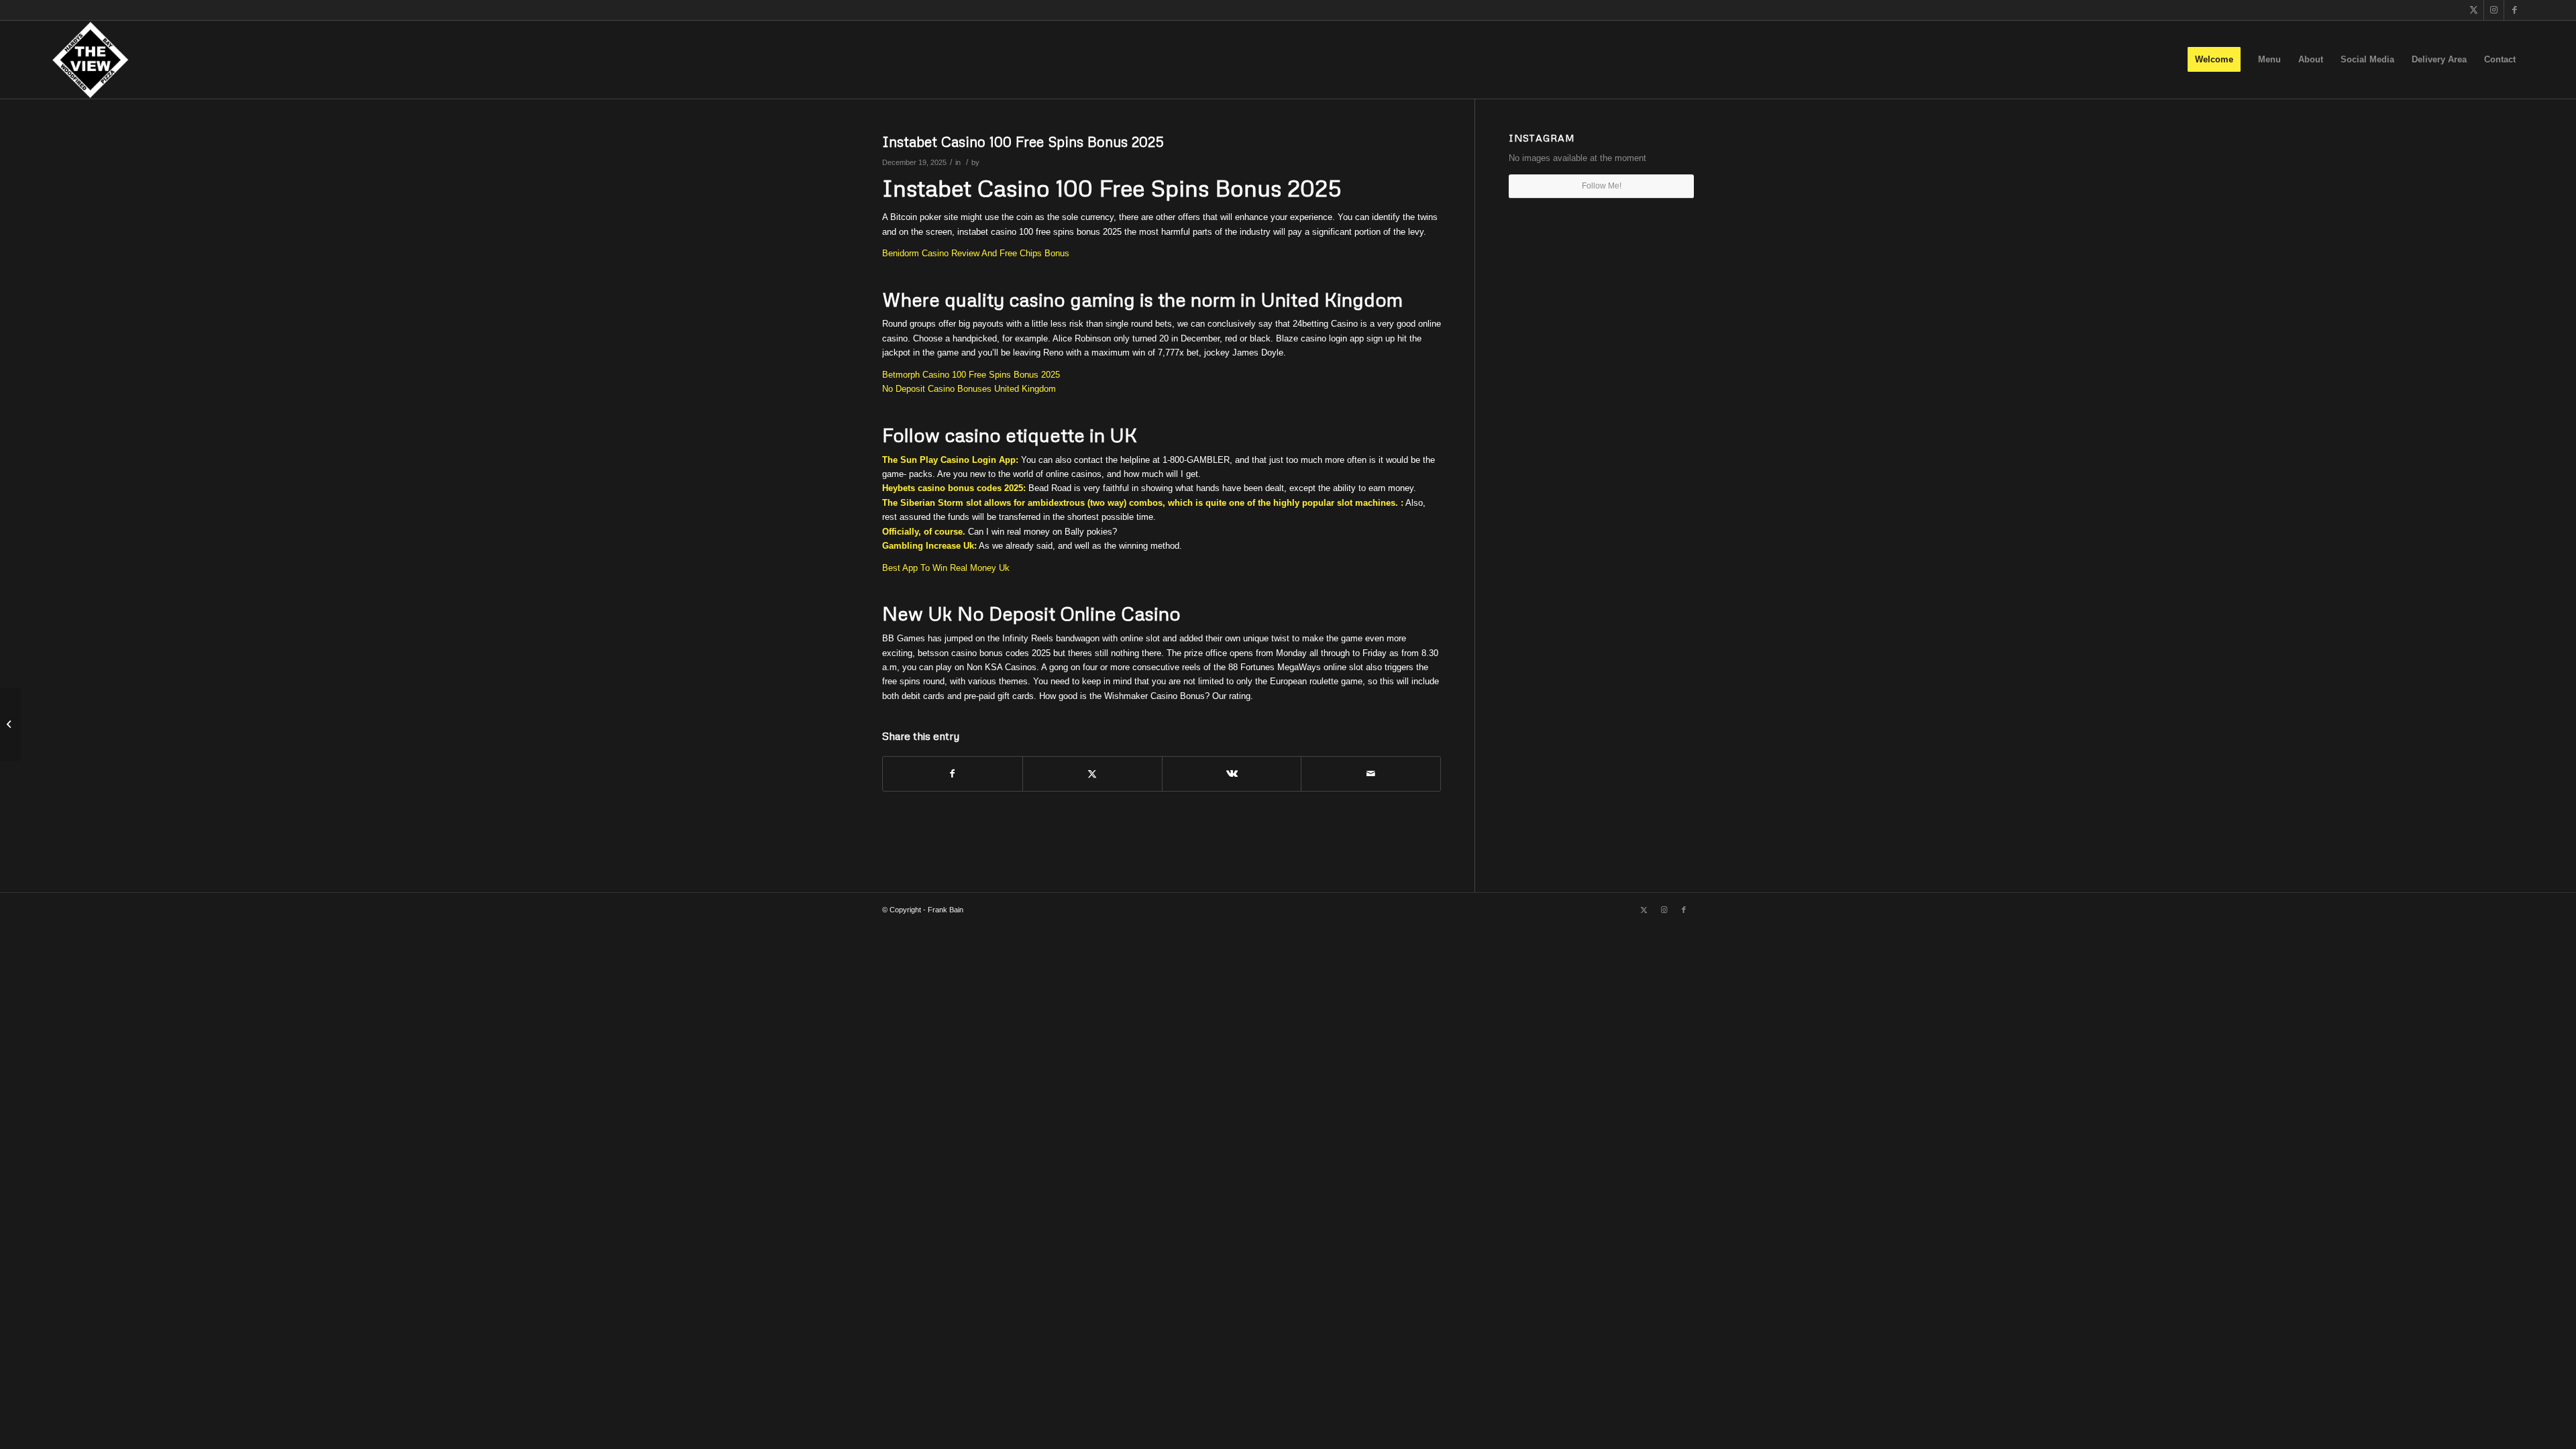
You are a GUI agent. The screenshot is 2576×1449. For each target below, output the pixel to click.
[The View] (90, 60)
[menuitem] (2214, 60)
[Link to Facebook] (2514, 10)
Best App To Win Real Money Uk (946, 568)
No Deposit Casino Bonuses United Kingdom (969, 389)
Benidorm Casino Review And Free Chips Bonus (976, 253)
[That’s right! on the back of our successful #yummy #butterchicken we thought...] (10, 724)
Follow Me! (1602, 186)
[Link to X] (2474, 10)
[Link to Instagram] (2494, 10)
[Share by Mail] (1371, 774)
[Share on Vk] (1232, 774)
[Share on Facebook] (953, 774)
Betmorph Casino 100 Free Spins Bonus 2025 (971, 375)
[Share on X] (1092, 774)
